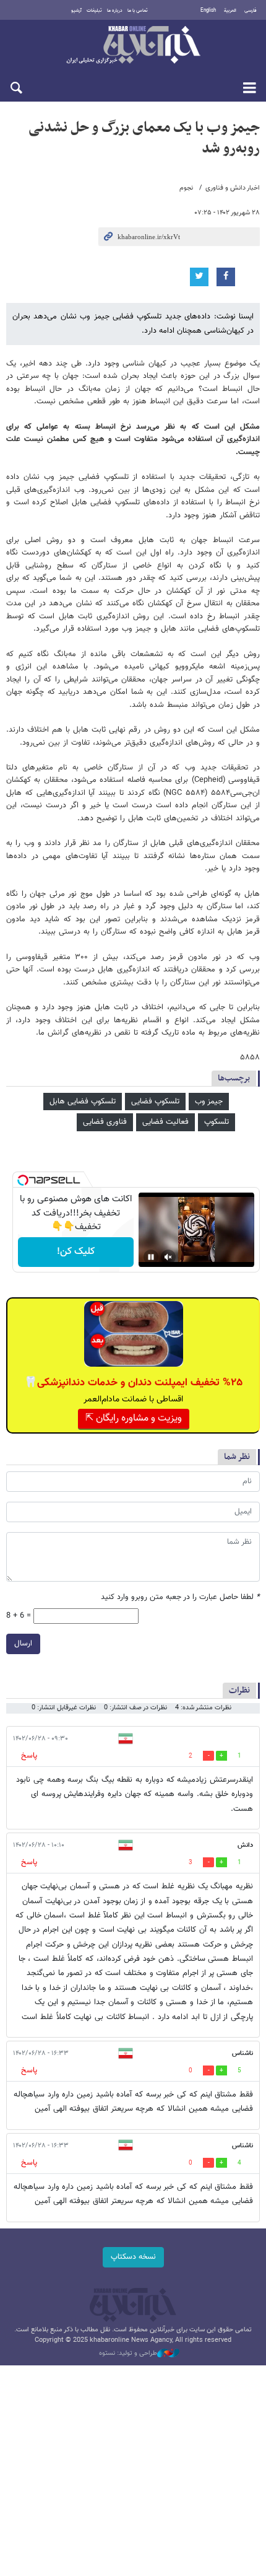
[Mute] (168, 1257)
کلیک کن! (76, 1252)
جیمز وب (209, 1102)
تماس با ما (138, 11)
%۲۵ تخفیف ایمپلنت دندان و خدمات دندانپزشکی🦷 (133, 1383)
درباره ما (115, 11)
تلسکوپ (217, 1122)
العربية (230, 11)
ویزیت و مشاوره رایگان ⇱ (134, 1418)
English (208, 11)
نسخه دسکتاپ (133, 2257)
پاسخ (29, 1756)
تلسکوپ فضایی (155, 1102)
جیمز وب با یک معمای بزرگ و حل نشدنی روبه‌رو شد (144, 138)
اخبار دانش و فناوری (233, 188)
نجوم (186, 188)
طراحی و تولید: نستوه (128, 2354)
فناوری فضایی (105, 1122)
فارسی (251, 11)
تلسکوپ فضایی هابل (83, 1102)
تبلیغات (94, 11)
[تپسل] (23, 1180)
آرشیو (76, 11)
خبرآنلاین (133, 46)
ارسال (23, 1644)
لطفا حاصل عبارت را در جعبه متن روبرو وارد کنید (180, 1597)
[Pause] (151, 1257)
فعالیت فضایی (165, 1122)
